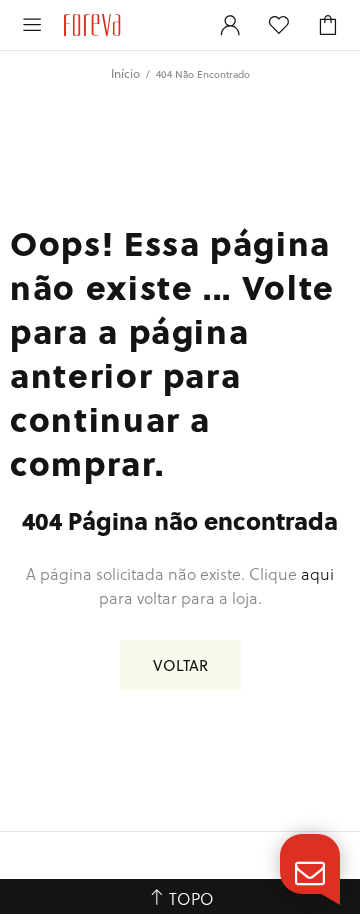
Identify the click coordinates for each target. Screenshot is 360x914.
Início (125, 73)
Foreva (128, 25)
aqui (317, 573)
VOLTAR (180, 665)
